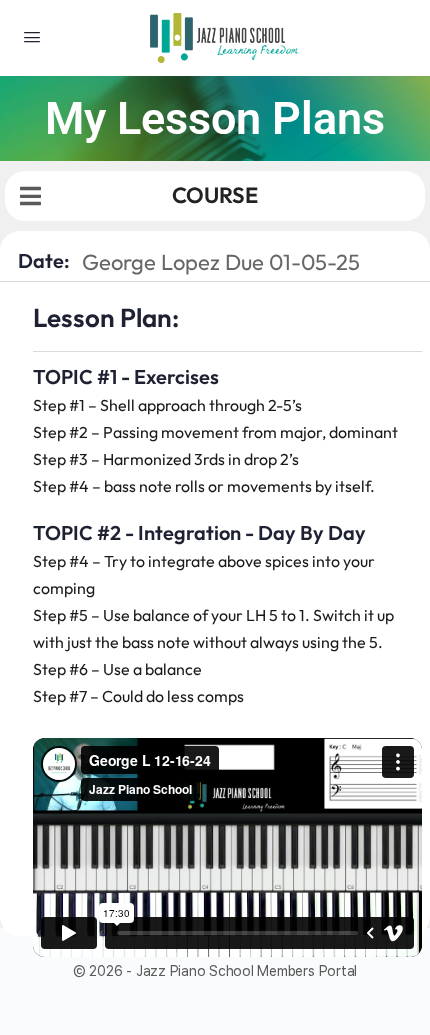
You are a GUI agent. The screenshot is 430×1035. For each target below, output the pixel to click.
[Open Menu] (32, 36)
